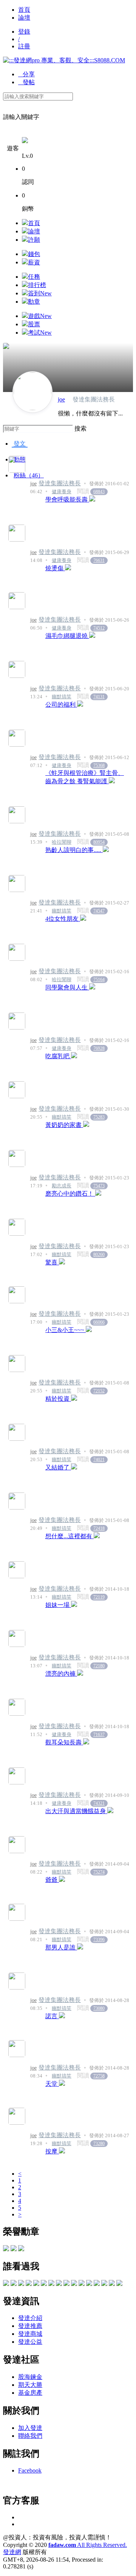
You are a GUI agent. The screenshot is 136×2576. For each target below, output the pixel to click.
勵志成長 (62, 1186)
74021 (99, 1460)
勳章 (34, 302)
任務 (34, 277)
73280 (99, 2144)
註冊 (24, 46)
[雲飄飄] (51, 2284)
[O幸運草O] (66, 2284)
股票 (34, 324)
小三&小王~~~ (66, 1330)
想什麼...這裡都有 (70, 1536)
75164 (99, 980)
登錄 (24, 32)
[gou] (112, 2284)
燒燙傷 (55, 568)
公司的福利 (61, 705)
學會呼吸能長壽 (67, 499)
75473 (99, 1186)
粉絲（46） (29, 475)
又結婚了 (58, 1467)
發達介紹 (30, 2318)
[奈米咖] (36, 2284)
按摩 (52, 2151)
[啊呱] (104, 2284)
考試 (40, 333)
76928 (99, 1048)
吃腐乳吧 (58, 1056)
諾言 (52, 2016)
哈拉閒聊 (62, 842)
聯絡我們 (30, 2436)
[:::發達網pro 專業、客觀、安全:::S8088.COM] (64, 60)
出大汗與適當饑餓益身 (76, 1811)
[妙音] (59, 2284)
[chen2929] (6, 2284)
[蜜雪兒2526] (44, 2284)
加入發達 (30, 2428)
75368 (99, 766)
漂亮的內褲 (61, 1674)
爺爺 (52, 1880)
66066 (99, 1322)
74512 (99, 628)
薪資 (34, 262)
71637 (99, 1735)
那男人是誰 (61, 1947)
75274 (99, 1872)
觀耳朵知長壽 (64, 1742)
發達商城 (30, 2334)
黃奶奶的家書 (64, 1125)
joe (61, 399)
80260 (99, 1255)
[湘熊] (14, 2284)
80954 (99, 842)
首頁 (24, 10)
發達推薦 (30, 2326)
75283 (99, 1117)
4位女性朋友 (63, 919)
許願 (34, 240)
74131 (99, 697)
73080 (99, 2008)
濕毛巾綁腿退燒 (67, 636)
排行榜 (37, 285)
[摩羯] (82, 2284)
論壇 (24, 18)
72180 (99, 1666)
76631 (99, 560)
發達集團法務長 (60, 483)
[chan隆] (119, 2284)
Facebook (30, 2470)
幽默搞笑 (62, 697)
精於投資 (58, 1399)
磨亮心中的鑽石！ (70, 1194)
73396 (99, 1940)
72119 (99, 1597)
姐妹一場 (58, 1605)
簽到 (40, 293)
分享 (26, 74)
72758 (99, 2076)
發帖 (26, 82)
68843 (99, 492)
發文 (20, 444)
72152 (99, 1391)
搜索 (80, 428)
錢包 (34, 254)
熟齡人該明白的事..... (74, 850)
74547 (99, 911)
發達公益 (30, 2342)
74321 (99, 1803)
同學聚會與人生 (67, 987)
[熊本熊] (89, 2284)
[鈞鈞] (21, 2284)
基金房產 (30, 2393)
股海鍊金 (30, 2377)
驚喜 (52, 1262)
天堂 (52, 2084)
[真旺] (74, 2284)
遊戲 (40, 316)
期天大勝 (30, 2385)
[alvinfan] (97, 2284)
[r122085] (29, 2284)
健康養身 (62, 492)
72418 (99, 1528)
